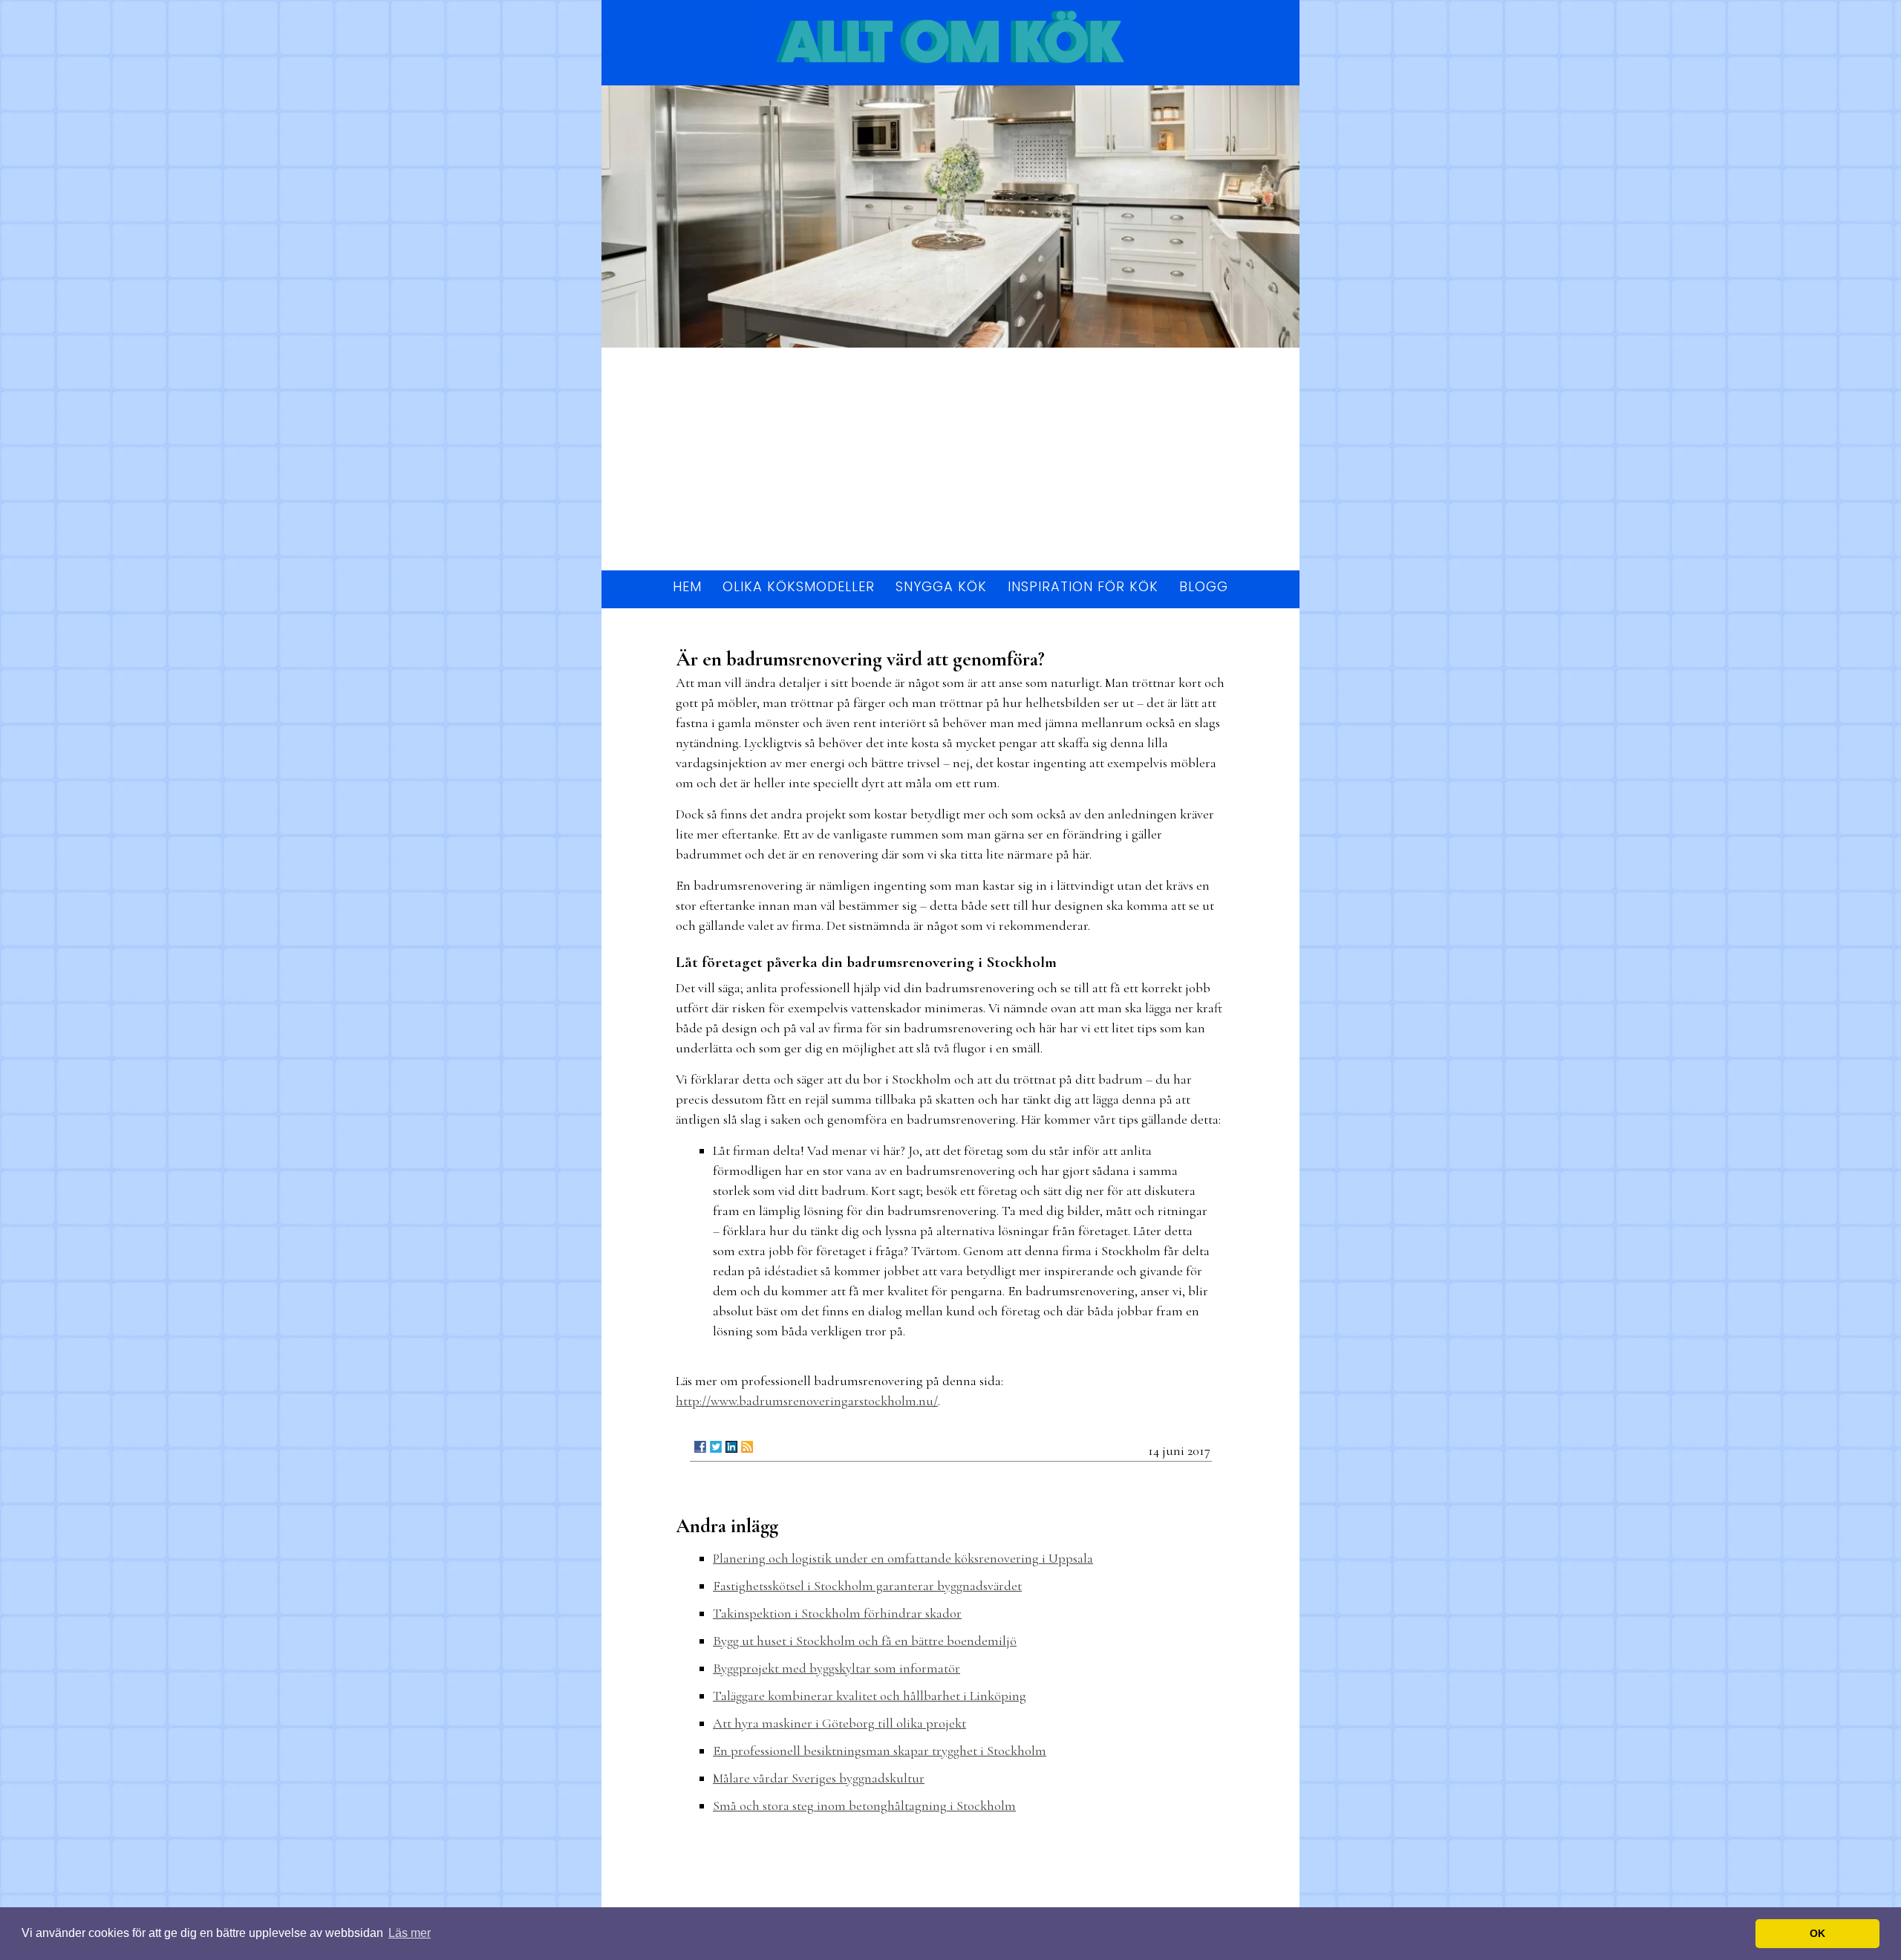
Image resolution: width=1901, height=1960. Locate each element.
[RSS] (747, 1447)
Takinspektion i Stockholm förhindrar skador (837, 1613)
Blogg (1204, 586)
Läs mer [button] (410, 1933)
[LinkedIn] (731, 1447)
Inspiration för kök (1083, 586)
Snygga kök (941, 586)
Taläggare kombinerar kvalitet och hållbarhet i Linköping (870, 1696)
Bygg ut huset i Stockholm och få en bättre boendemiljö (865, 1641)
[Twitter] (716, 1447)
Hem (687, 586)
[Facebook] (700, 1447)
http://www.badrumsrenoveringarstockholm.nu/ (807, 1401)
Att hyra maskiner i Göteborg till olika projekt (839, 1723)
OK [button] (1817, 1933)
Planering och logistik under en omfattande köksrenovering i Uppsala (903, 1558)
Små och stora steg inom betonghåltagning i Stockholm (864, 1806)
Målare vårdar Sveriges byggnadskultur (819, 1778)
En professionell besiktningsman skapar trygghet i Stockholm (880, 1751)
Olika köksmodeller (799, 586)
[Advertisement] (950, 459)
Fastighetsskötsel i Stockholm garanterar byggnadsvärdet (867, 1586)
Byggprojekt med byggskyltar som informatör (837, 1668)
